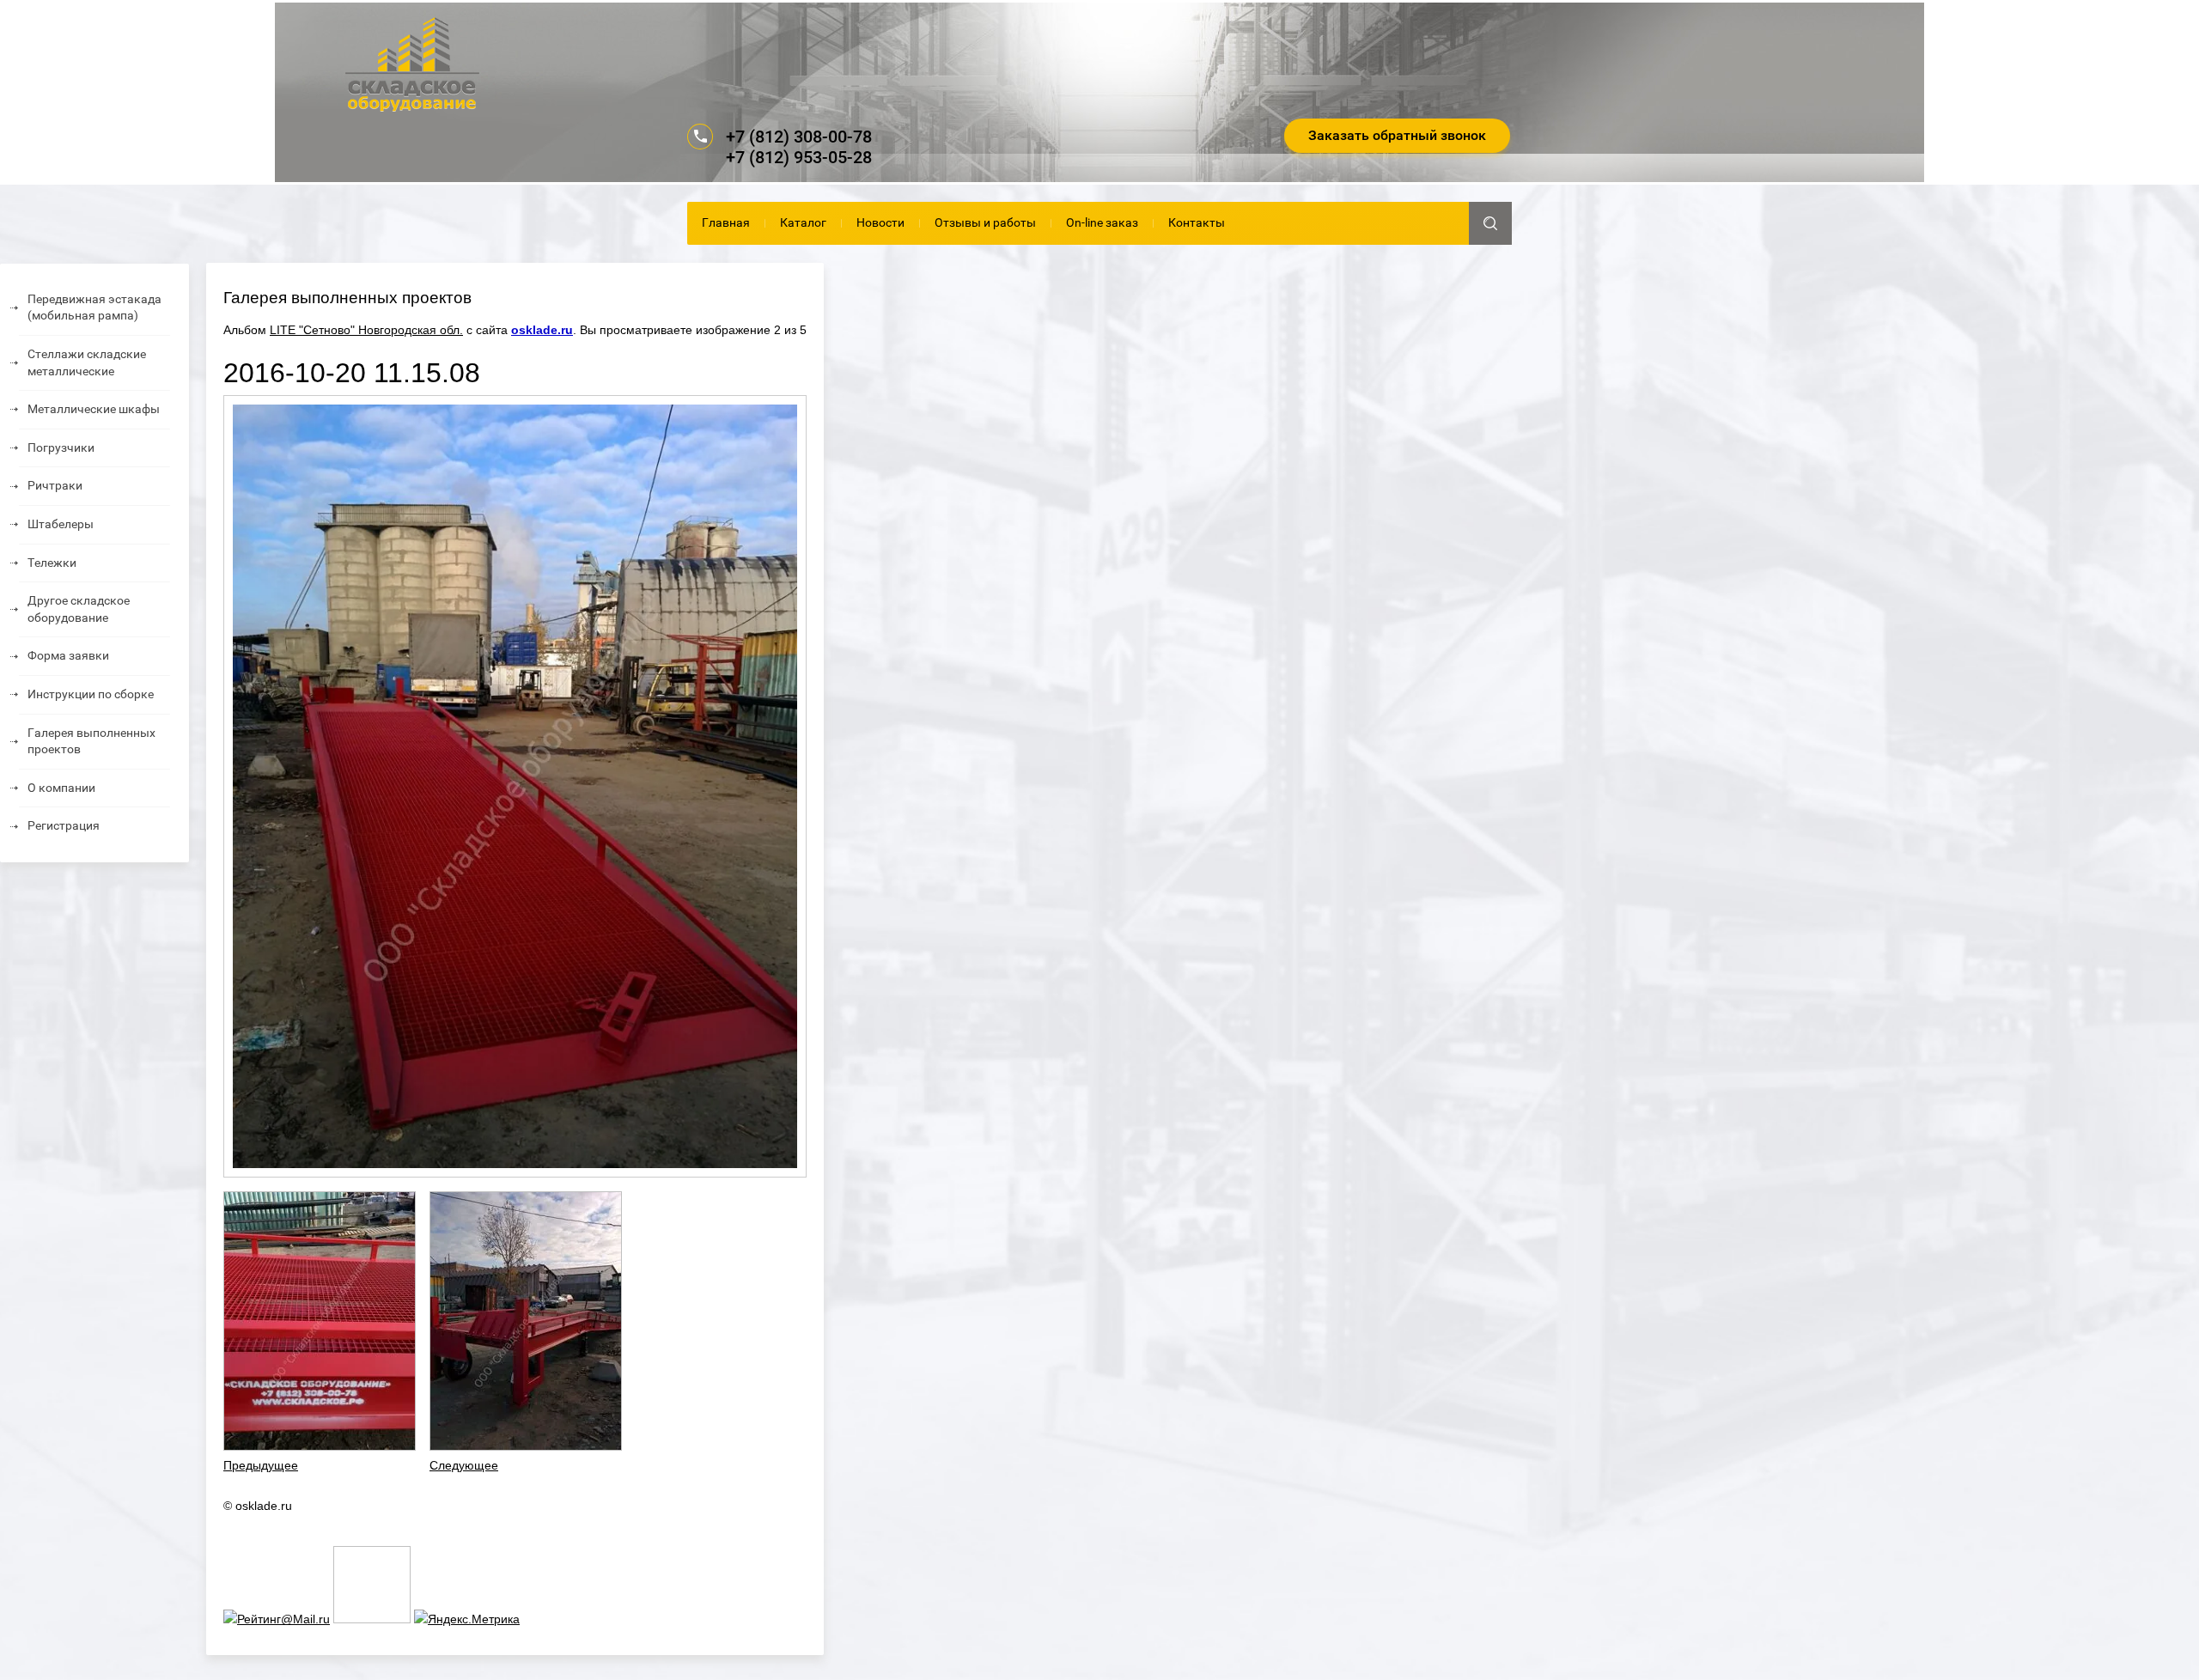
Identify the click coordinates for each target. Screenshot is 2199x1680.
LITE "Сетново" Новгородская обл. (366, 330)
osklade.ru (542, 330)
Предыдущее (261, 1465)
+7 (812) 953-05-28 (799, 157)
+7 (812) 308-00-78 (799, 137)
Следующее (464, 1465)
